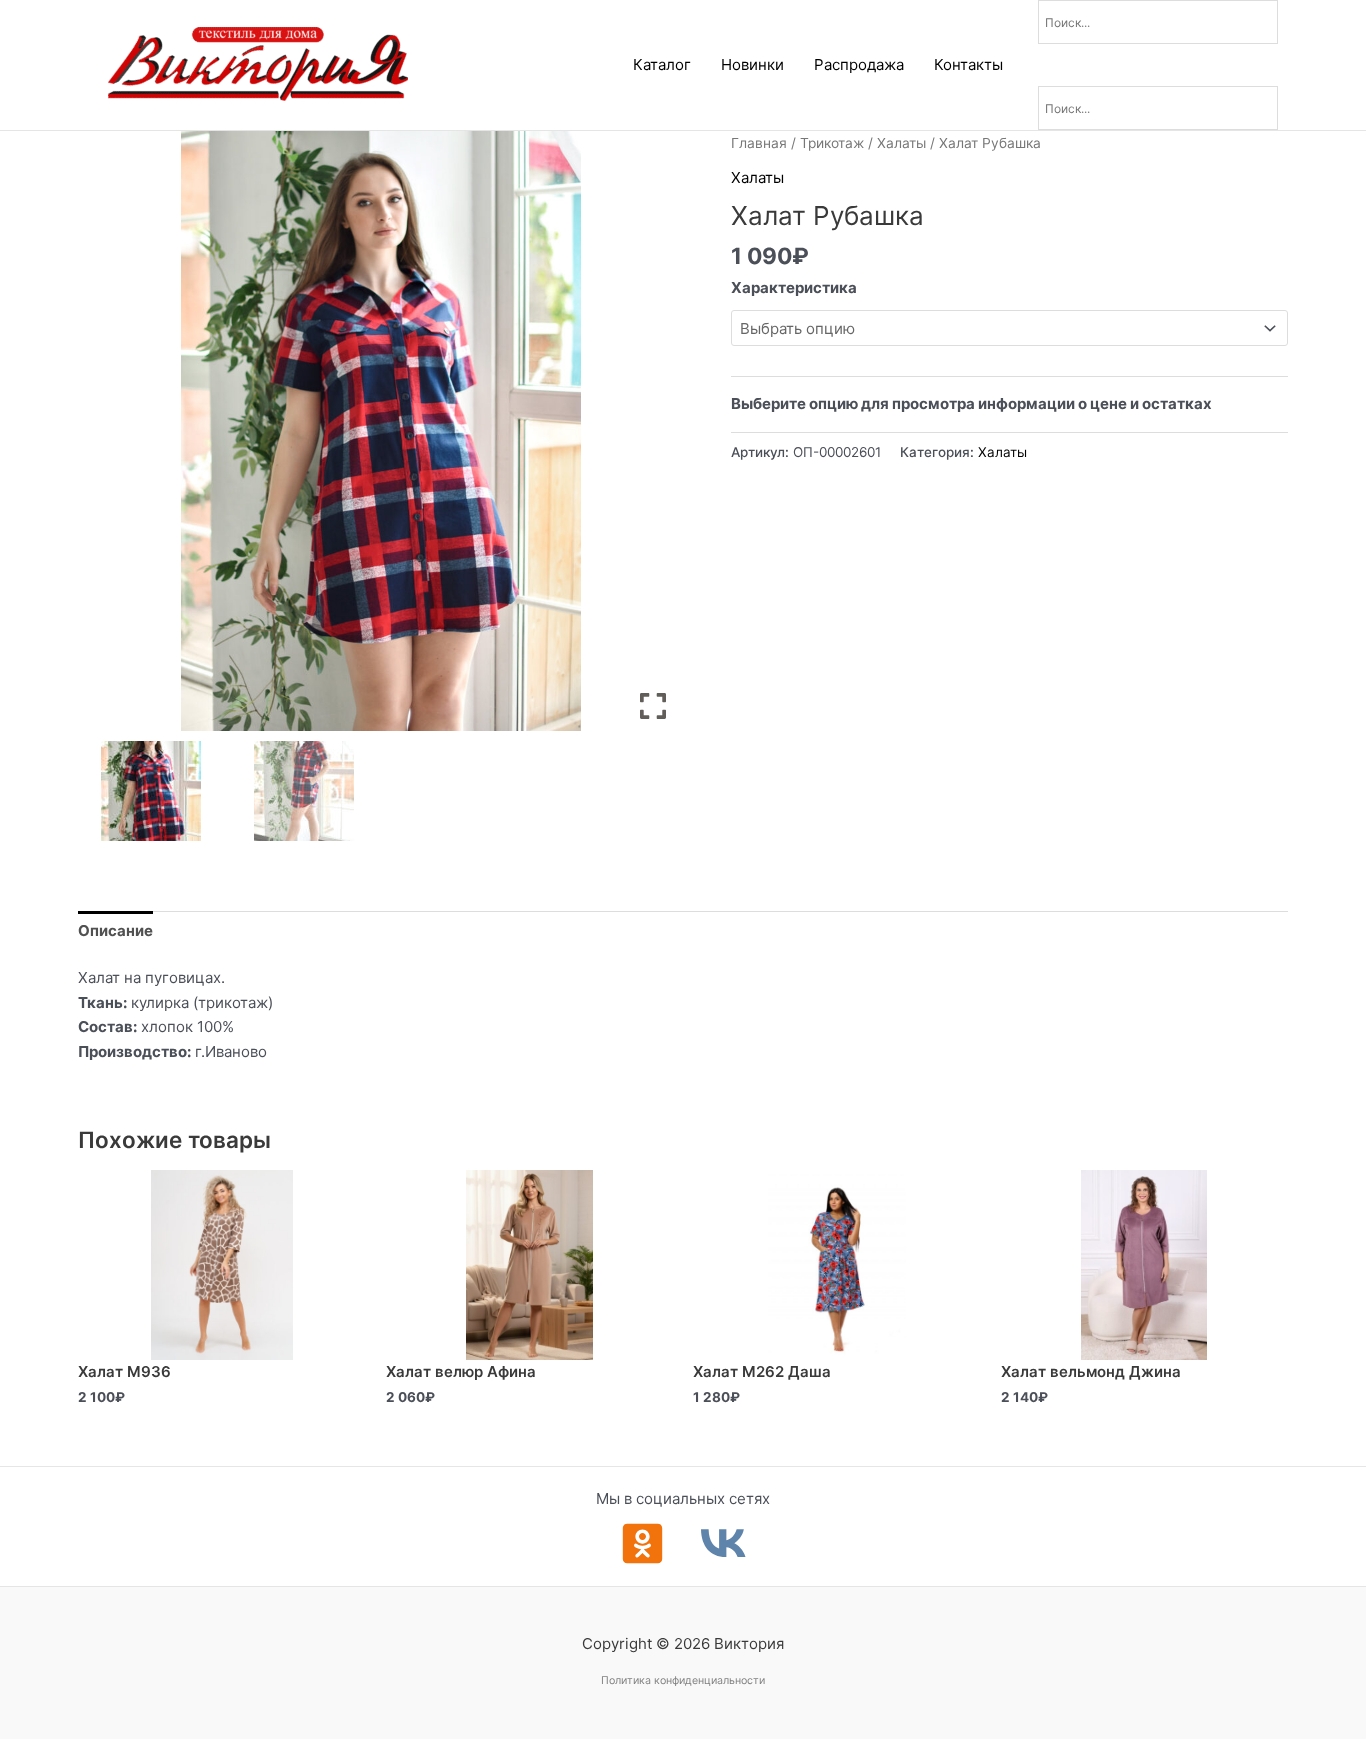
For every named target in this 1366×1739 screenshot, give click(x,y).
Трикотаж (832, 143)
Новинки (752, 64)
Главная (759, 143)
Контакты (968, 64)
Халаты (901, 143)
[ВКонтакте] (723, 1543)
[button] (653, 439)
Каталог (662, 64)
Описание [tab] (115, 930)
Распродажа (859, 64)
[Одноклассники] (642, 1543)
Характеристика (794, 287)
